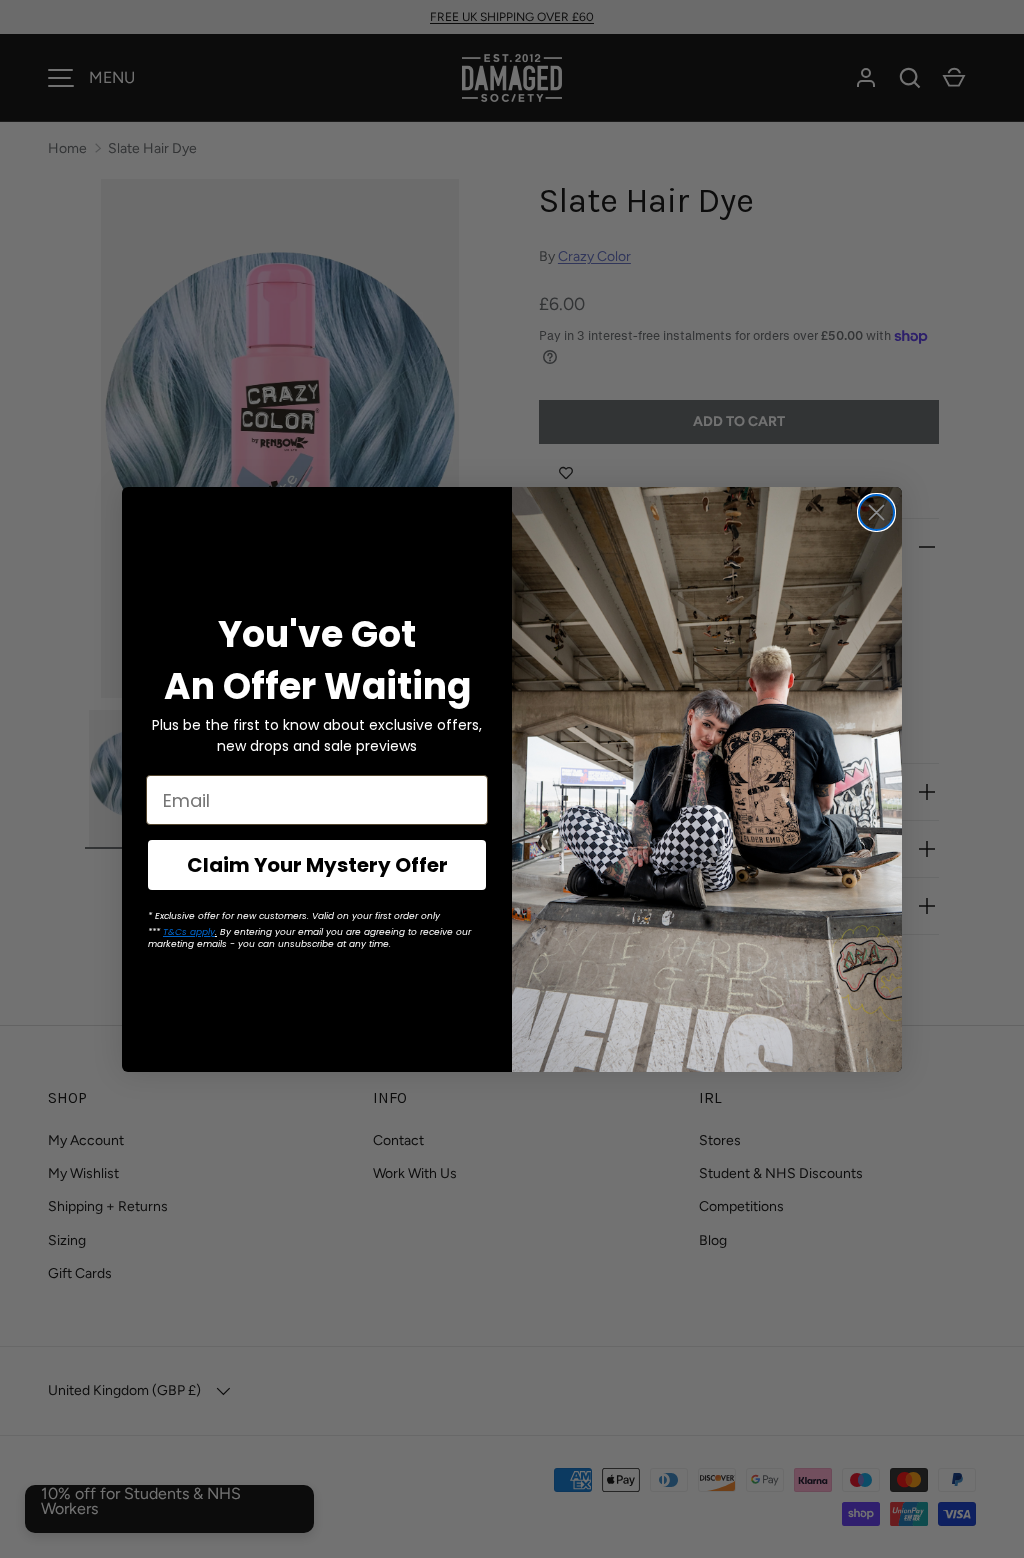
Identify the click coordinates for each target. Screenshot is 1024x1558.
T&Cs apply (189, 932)
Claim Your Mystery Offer (317, 865)
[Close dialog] (876, 512)
